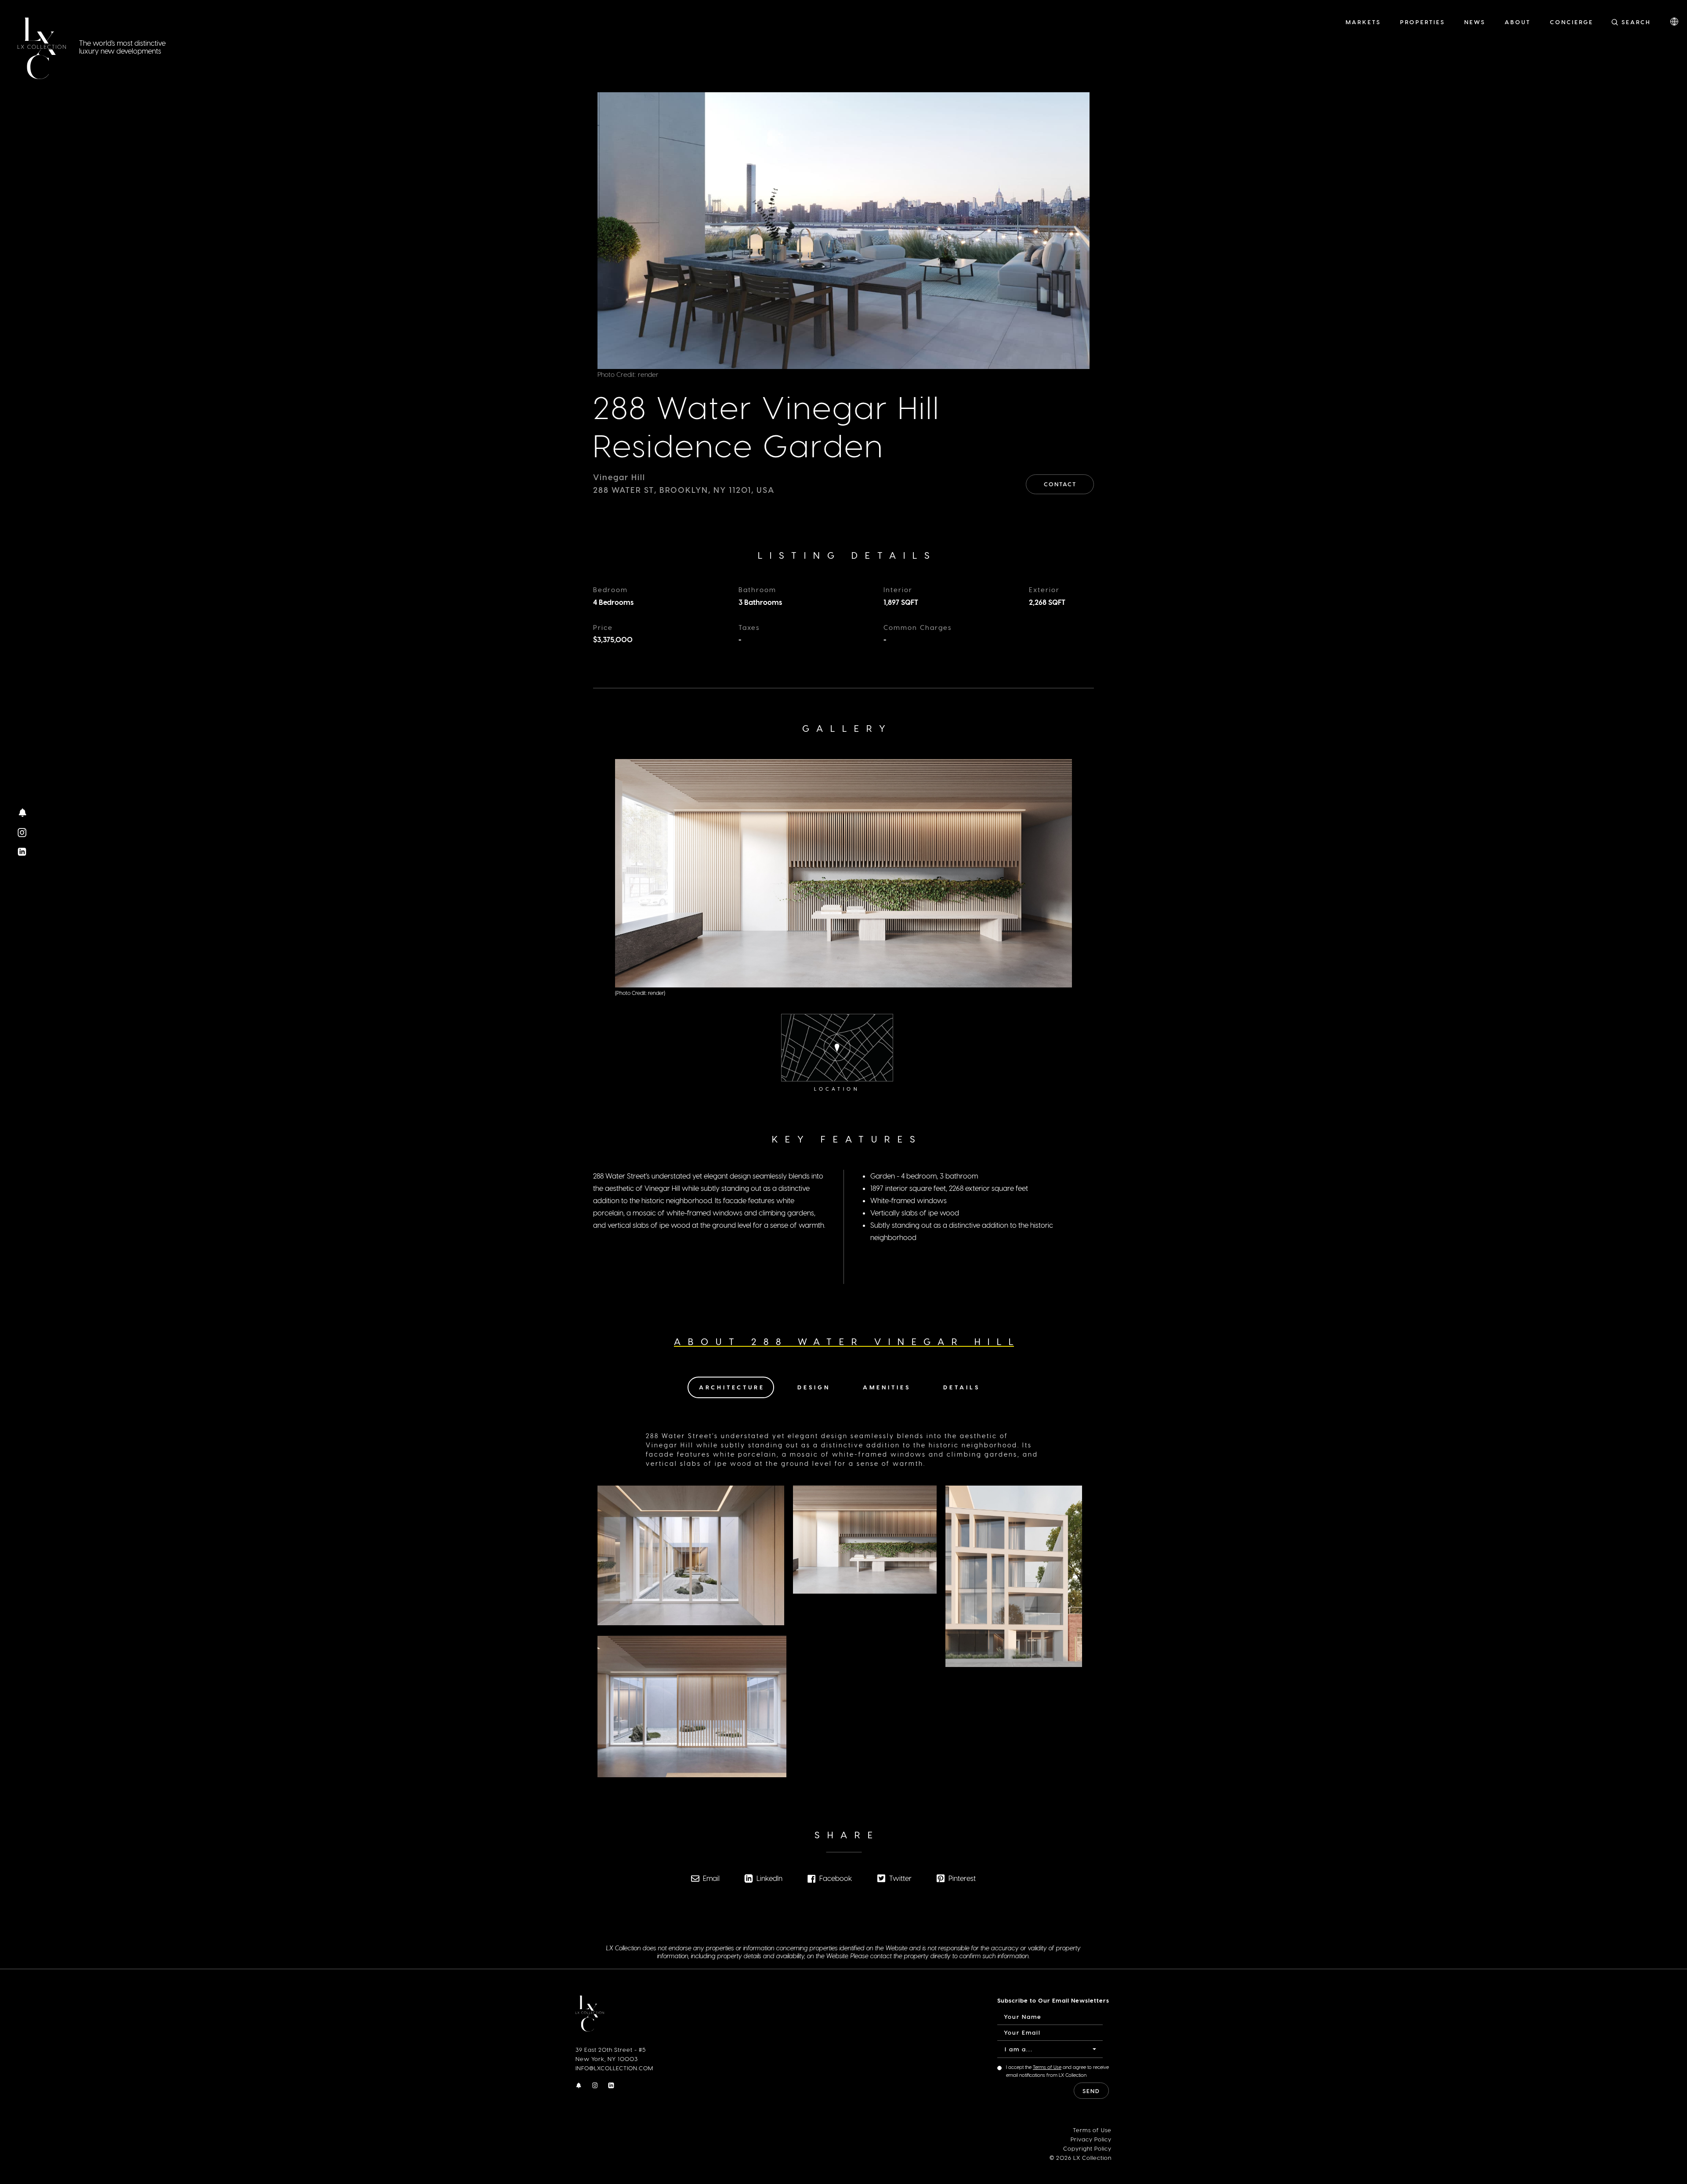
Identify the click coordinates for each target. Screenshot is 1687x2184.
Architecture (732, 1387)
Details (962, 1387)
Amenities (887, 1387)
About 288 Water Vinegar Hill (847, 1341)
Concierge (1572, 22)
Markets (1363, 22)
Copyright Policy (1087, 2148)
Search (1636, 22)
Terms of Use (1047, 2067)
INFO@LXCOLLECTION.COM (614, 2068)
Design (814, 1387)
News (1475, 22)
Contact (1060, 484)
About (1518, 22)
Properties (1423, 22)
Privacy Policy (1091, 2139)
